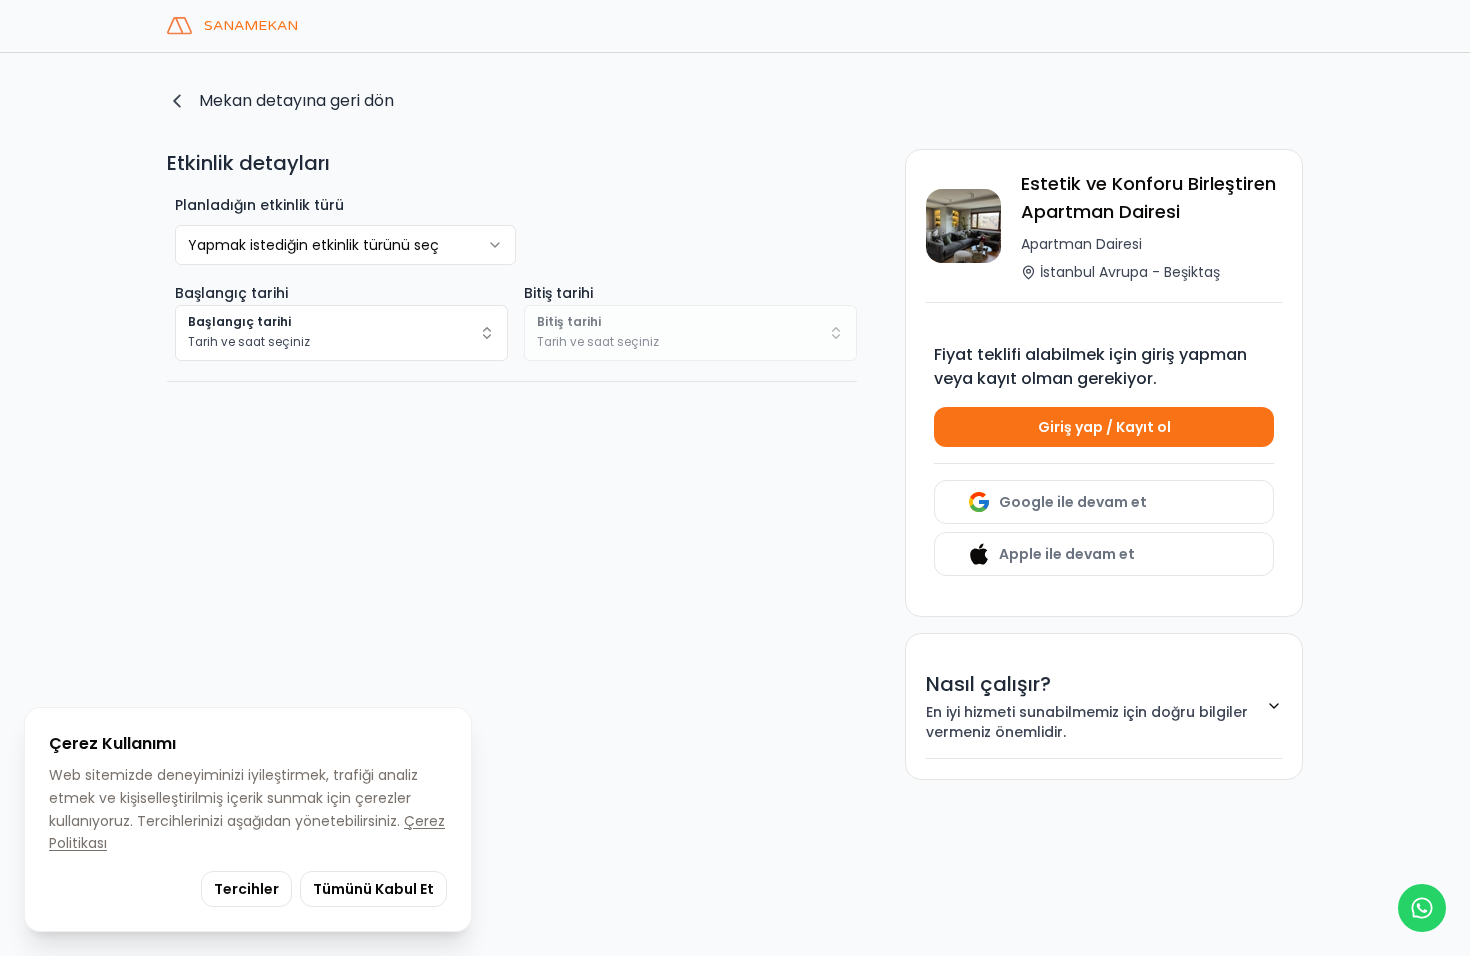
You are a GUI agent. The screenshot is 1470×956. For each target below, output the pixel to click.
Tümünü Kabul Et (373, 889)
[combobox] (341, 333)
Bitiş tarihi (558, 293)
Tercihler (246, 889)
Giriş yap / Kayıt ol (1104, 427)
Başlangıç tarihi (231, 293)
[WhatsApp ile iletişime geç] (1422, 908)
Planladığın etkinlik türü (259, 205)
